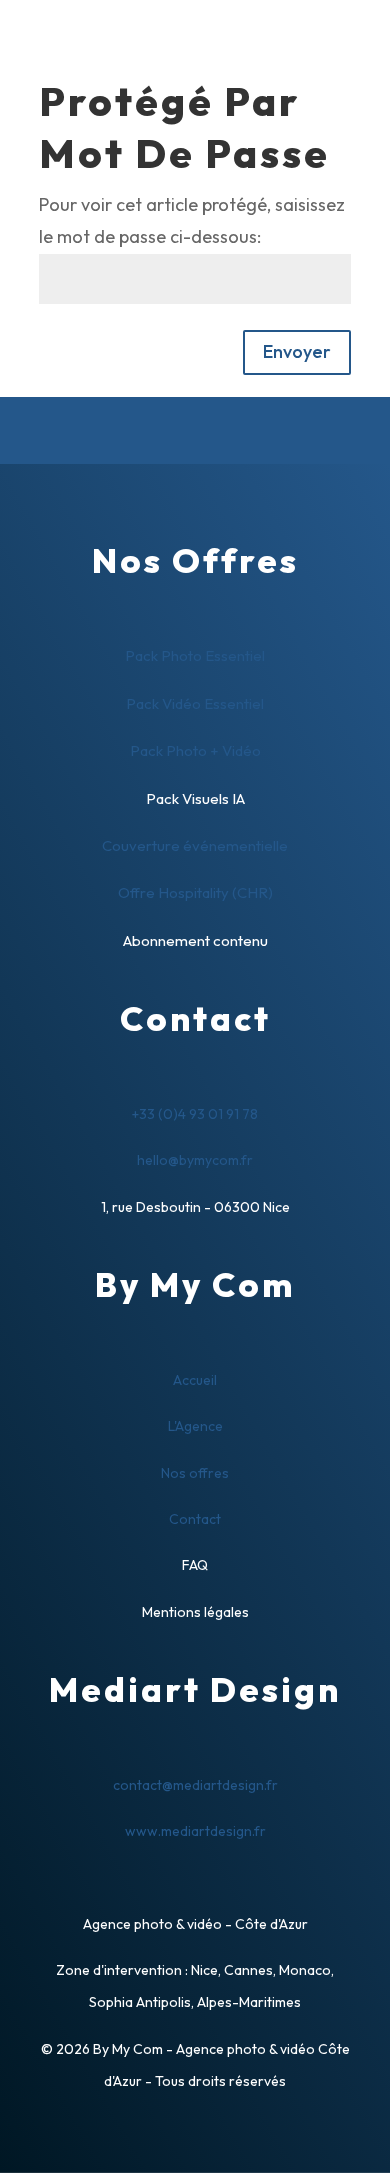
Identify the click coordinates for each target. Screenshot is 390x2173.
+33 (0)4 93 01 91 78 (195, 1114)
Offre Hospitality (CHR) (195, 892)
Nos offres (195, 1473)
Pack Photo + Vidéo (195, 750)
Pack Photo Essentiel (195, 655)
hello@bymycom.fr (195, 1160)
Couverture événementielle (195, 845)
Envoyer (297, 351)
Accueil (195, 1380)
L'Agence (195, 1426)
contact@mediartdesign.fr (195, 1785)
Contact (195, 1519)
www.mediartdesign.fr (195, 1831)
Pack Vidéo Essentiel (195, 703)
